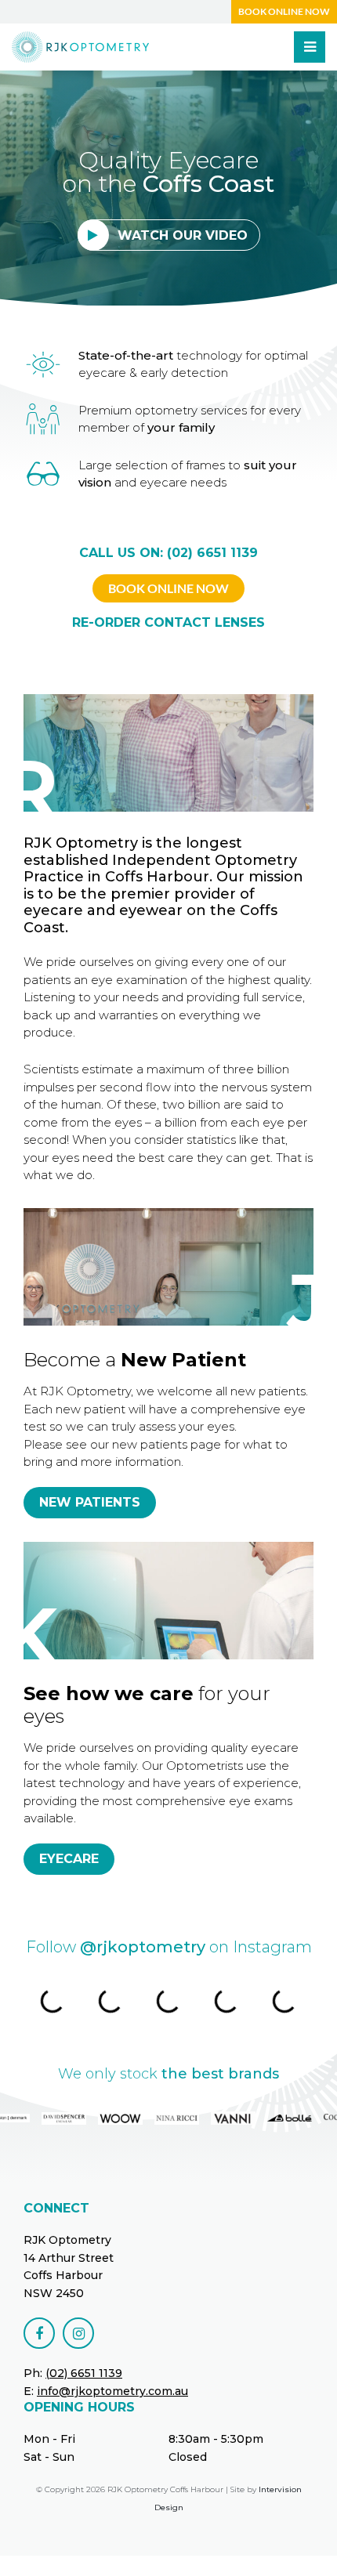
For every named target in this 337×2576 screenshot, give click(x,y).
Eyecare (69, 1859)
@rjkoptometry (143, 1947)
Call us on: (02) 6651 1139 (168, 553)
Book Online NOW (168, 588)
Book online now (284, 11)
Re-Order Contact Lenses (168, 622)
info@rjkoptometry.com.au (112, 2391)
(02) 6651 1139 (84, 2373)
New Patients (90, 1502)
